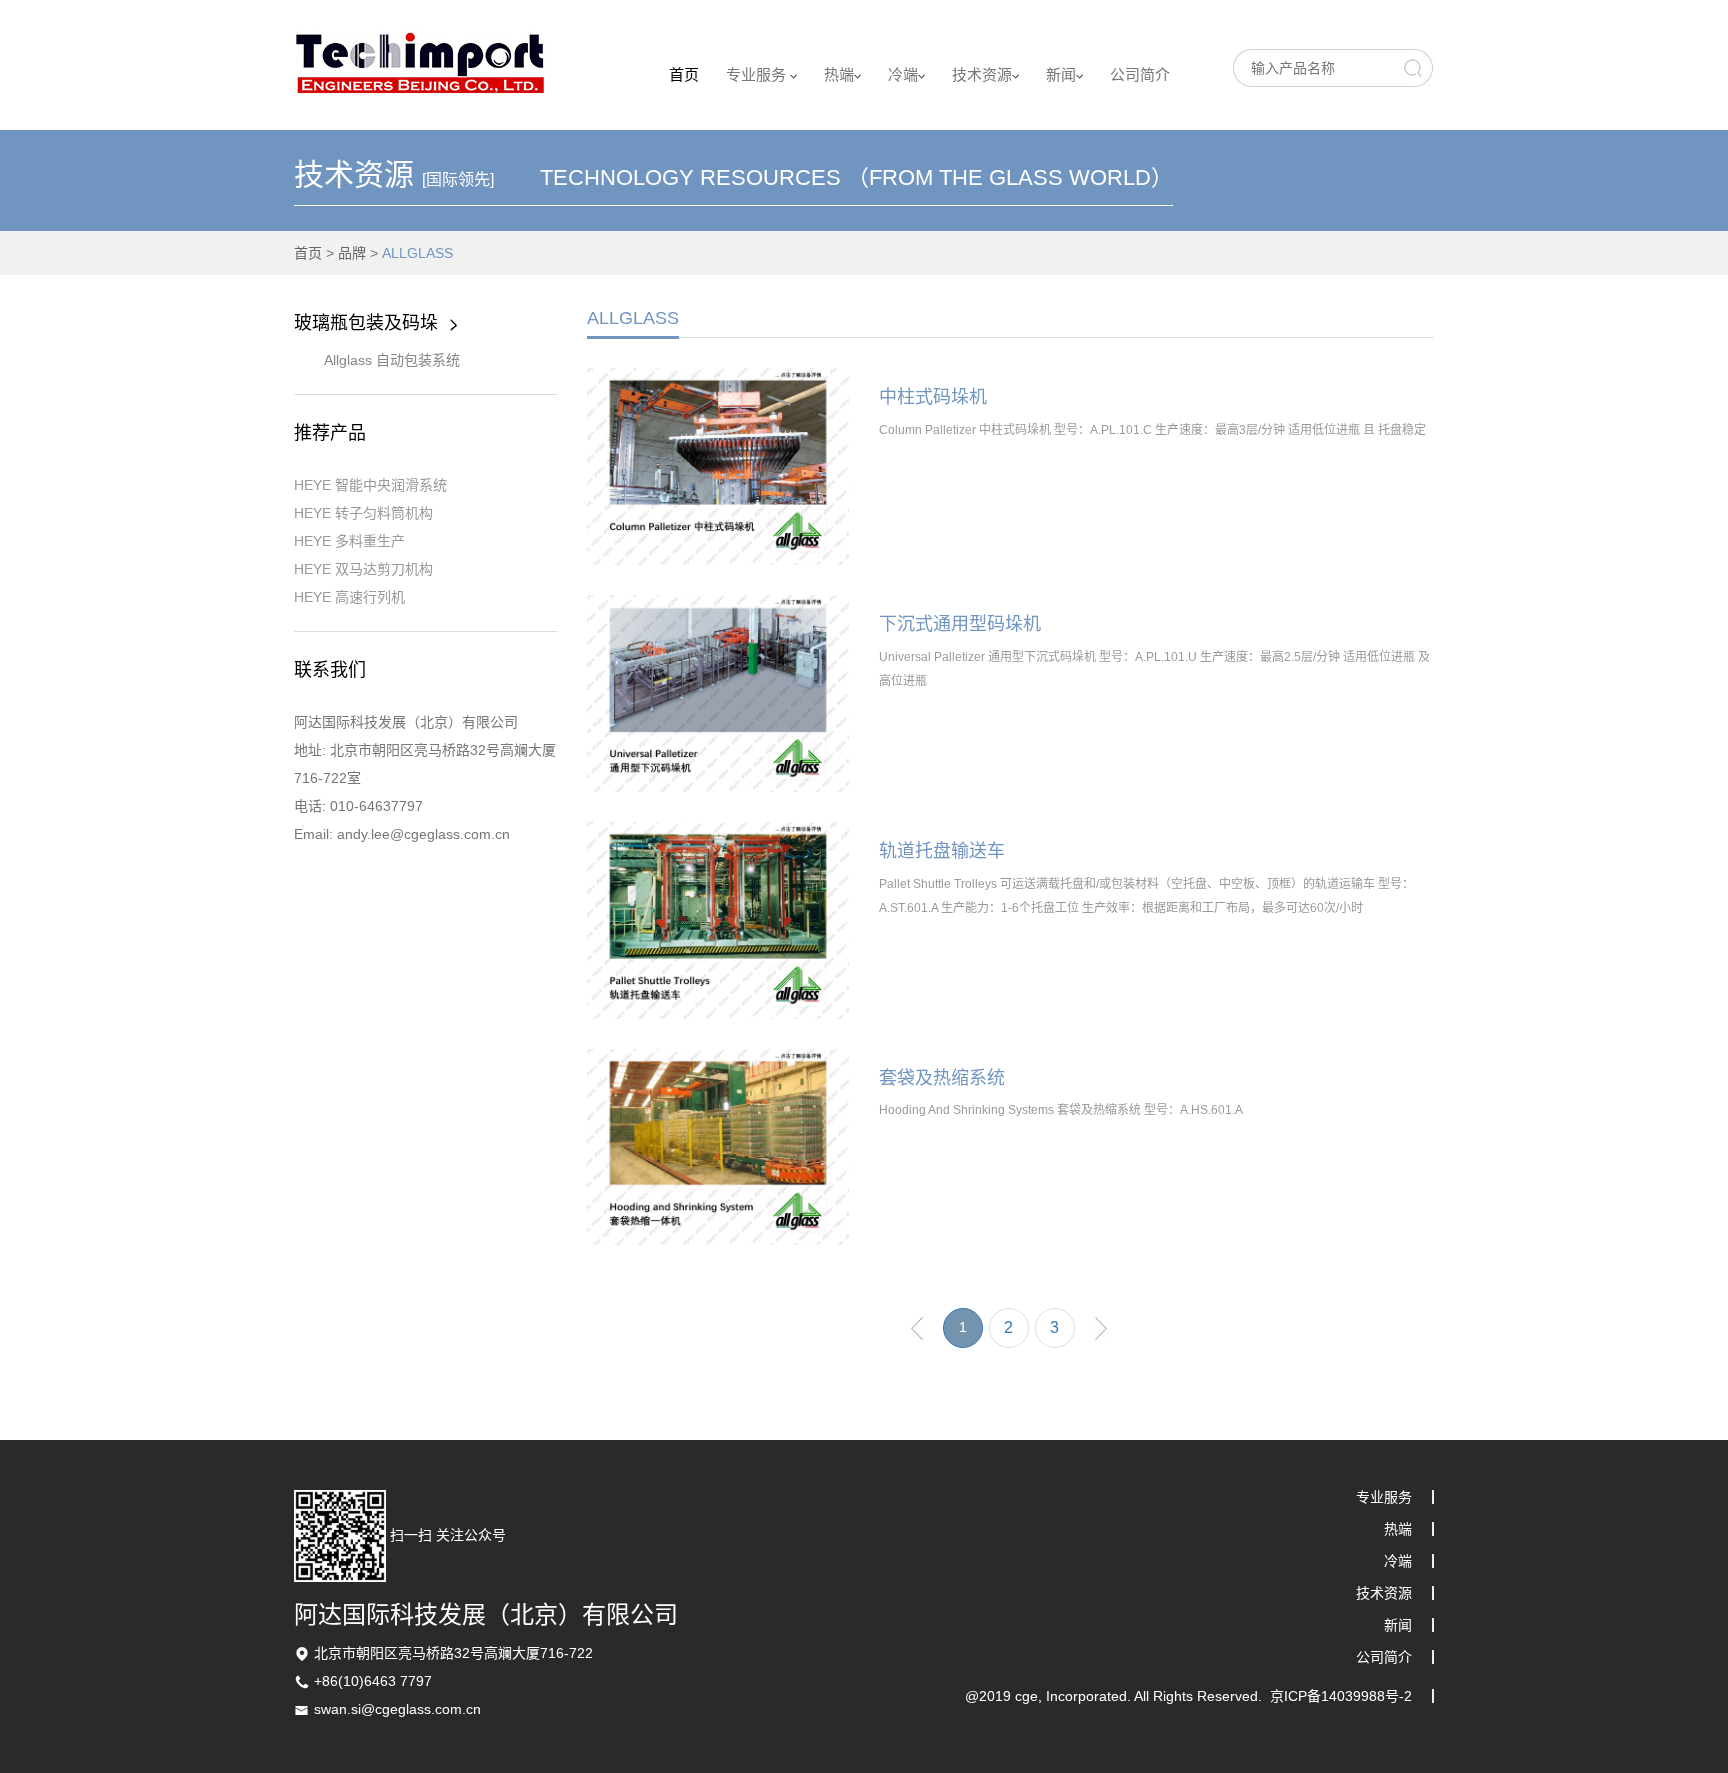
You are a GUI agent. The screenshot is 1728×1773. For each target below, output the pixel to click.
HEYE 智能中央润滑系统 (370, 485)
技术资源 (982, 74)
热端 (839, 74)
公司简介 (1140, 74)
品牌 (352, 253)
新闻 (1061, 74)
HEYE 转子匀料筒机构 (363, 513)
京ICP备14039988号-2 (1341, 1696)
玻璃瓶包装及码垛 (366, 323)
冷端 (903, 74)
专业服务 (758, 74)
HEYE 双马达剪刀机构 (363, 569)
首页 (684, 74)
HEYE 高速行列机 (349, 597)
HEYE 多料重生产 (349, 541)
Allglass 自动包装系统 (392, 360)
